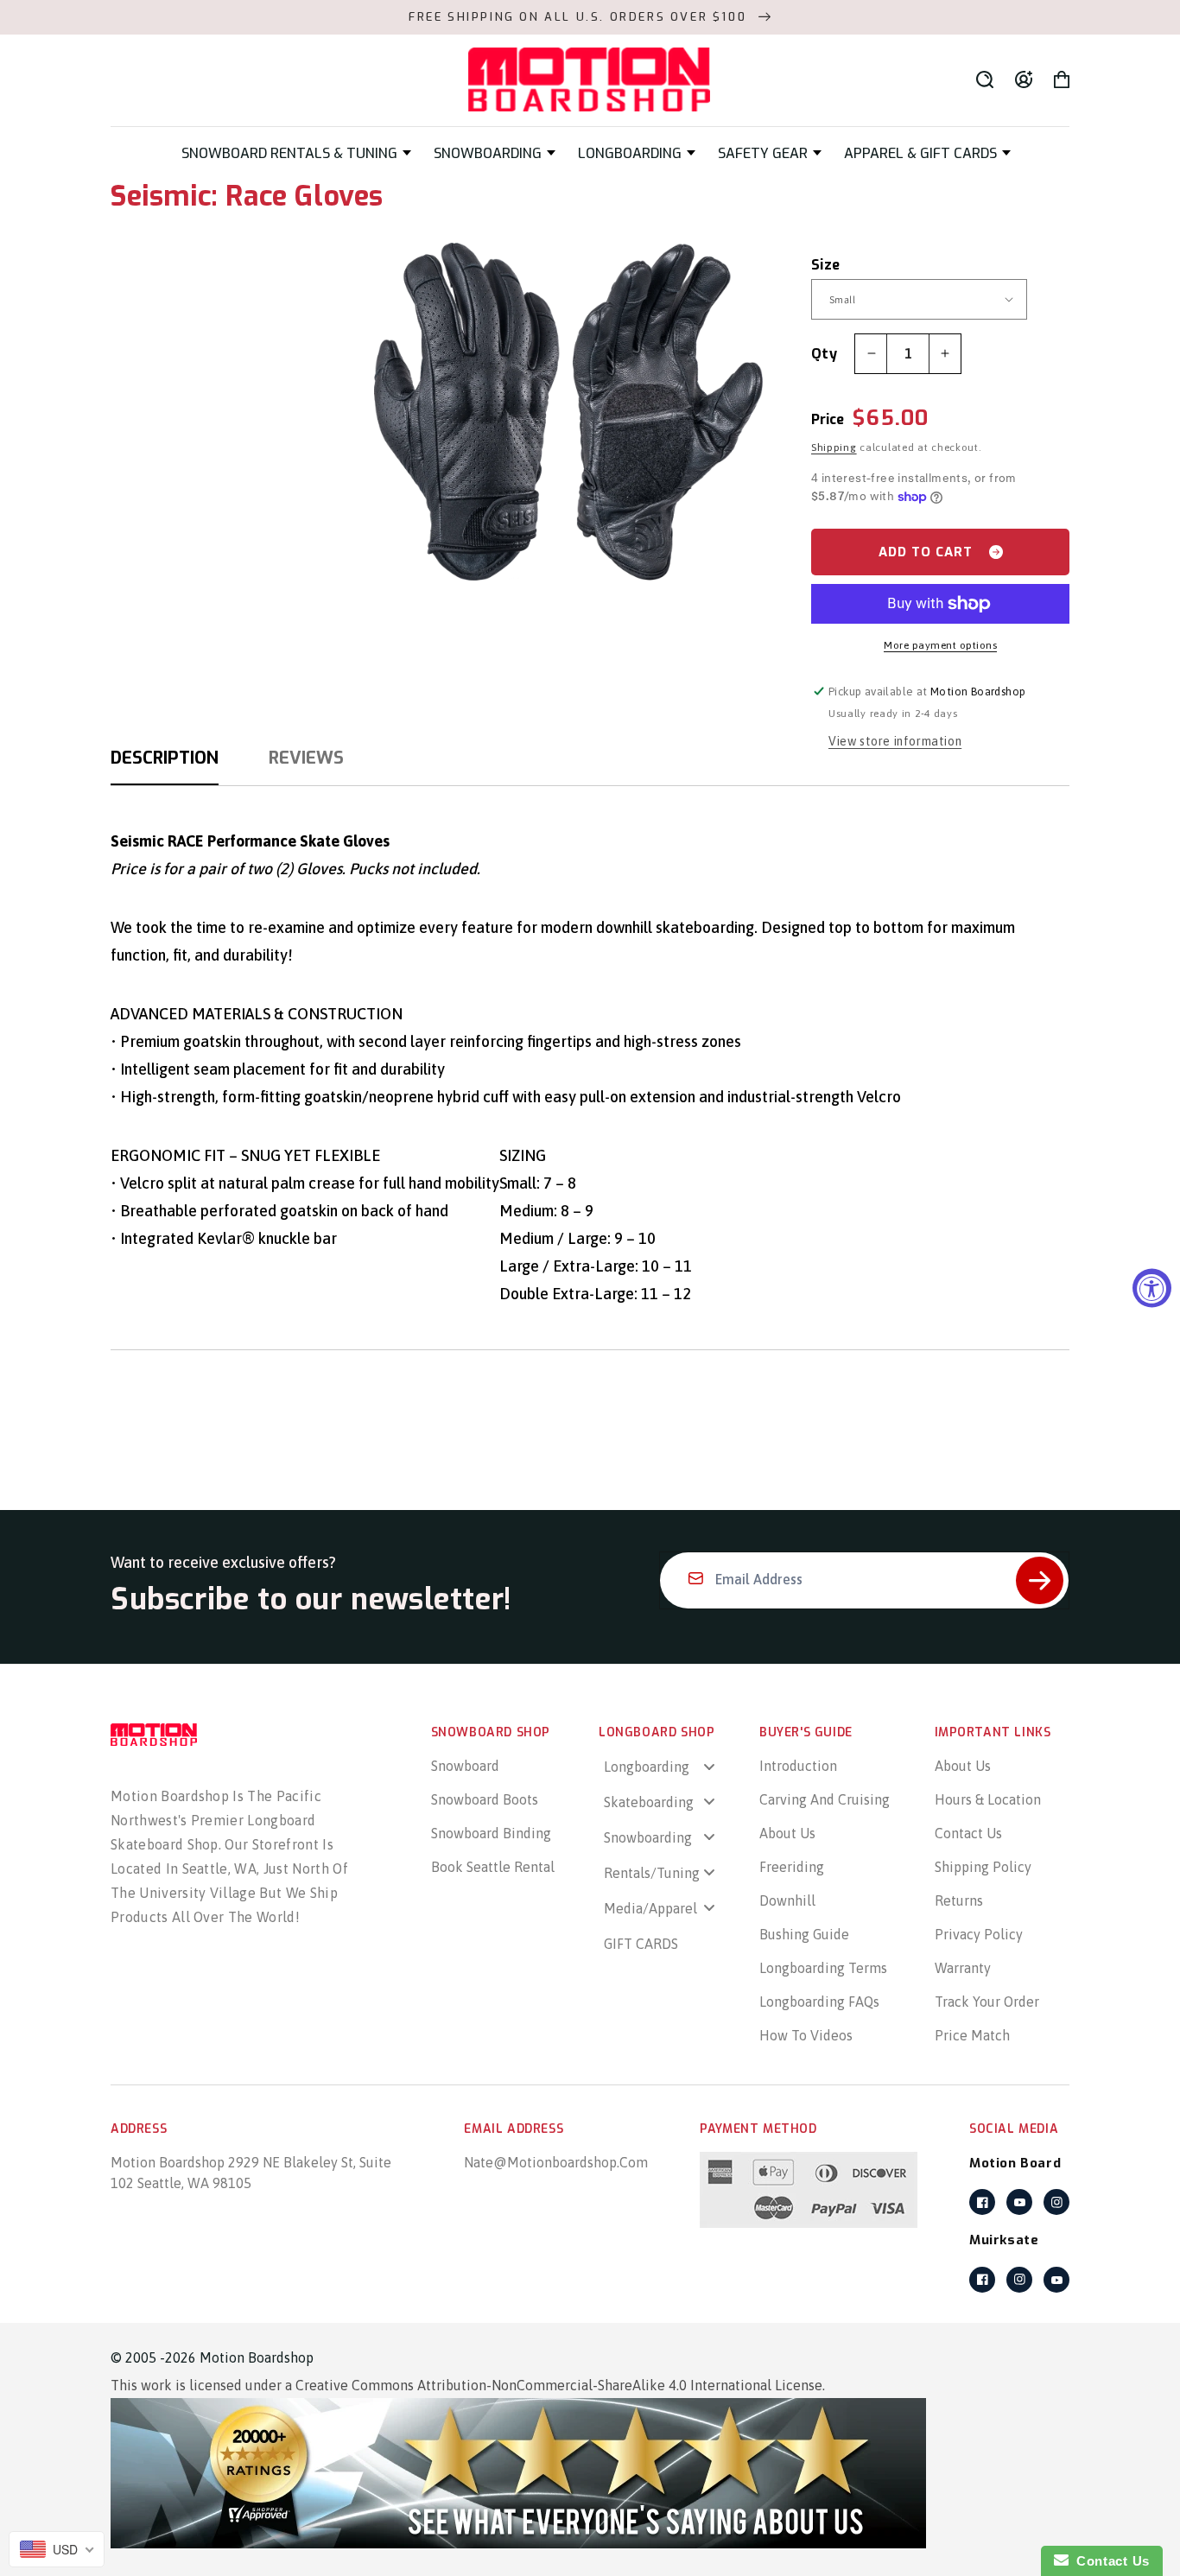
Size (826, 265)
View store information (895, 741)
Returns (959, 1900)
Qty (824, 354)
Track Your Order (987, 2002)
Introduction (798, 1766)
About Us (787, 1833)
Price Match (972, 2035)
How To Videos (806, 2035)
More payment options (940, 645)
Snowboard (465, 1766)
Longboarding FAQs (819, 2002)
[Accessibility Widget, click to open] (1152, 1288)
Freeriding (792, 1867)
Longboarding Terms (823, 1968)
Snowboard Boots (485, 1799)
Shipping (834, 447)
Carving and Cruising (825, 1799)
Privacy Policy (979, 1934)
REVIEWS (306, 758)
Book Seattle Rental (493, 1867)
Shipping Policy (983, 1867)
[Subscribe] (1040, 1580)
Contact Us (968, 1833)
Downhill (787, 1900)
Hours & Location (988, 1799)
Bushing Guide (804, 1934)
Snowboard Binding (491, 1833)
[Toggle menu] (709, 1766)
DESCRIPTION (165, 758)
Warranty (963, 1968)
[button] (296, 153)
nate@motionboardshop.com (556, 2162)
